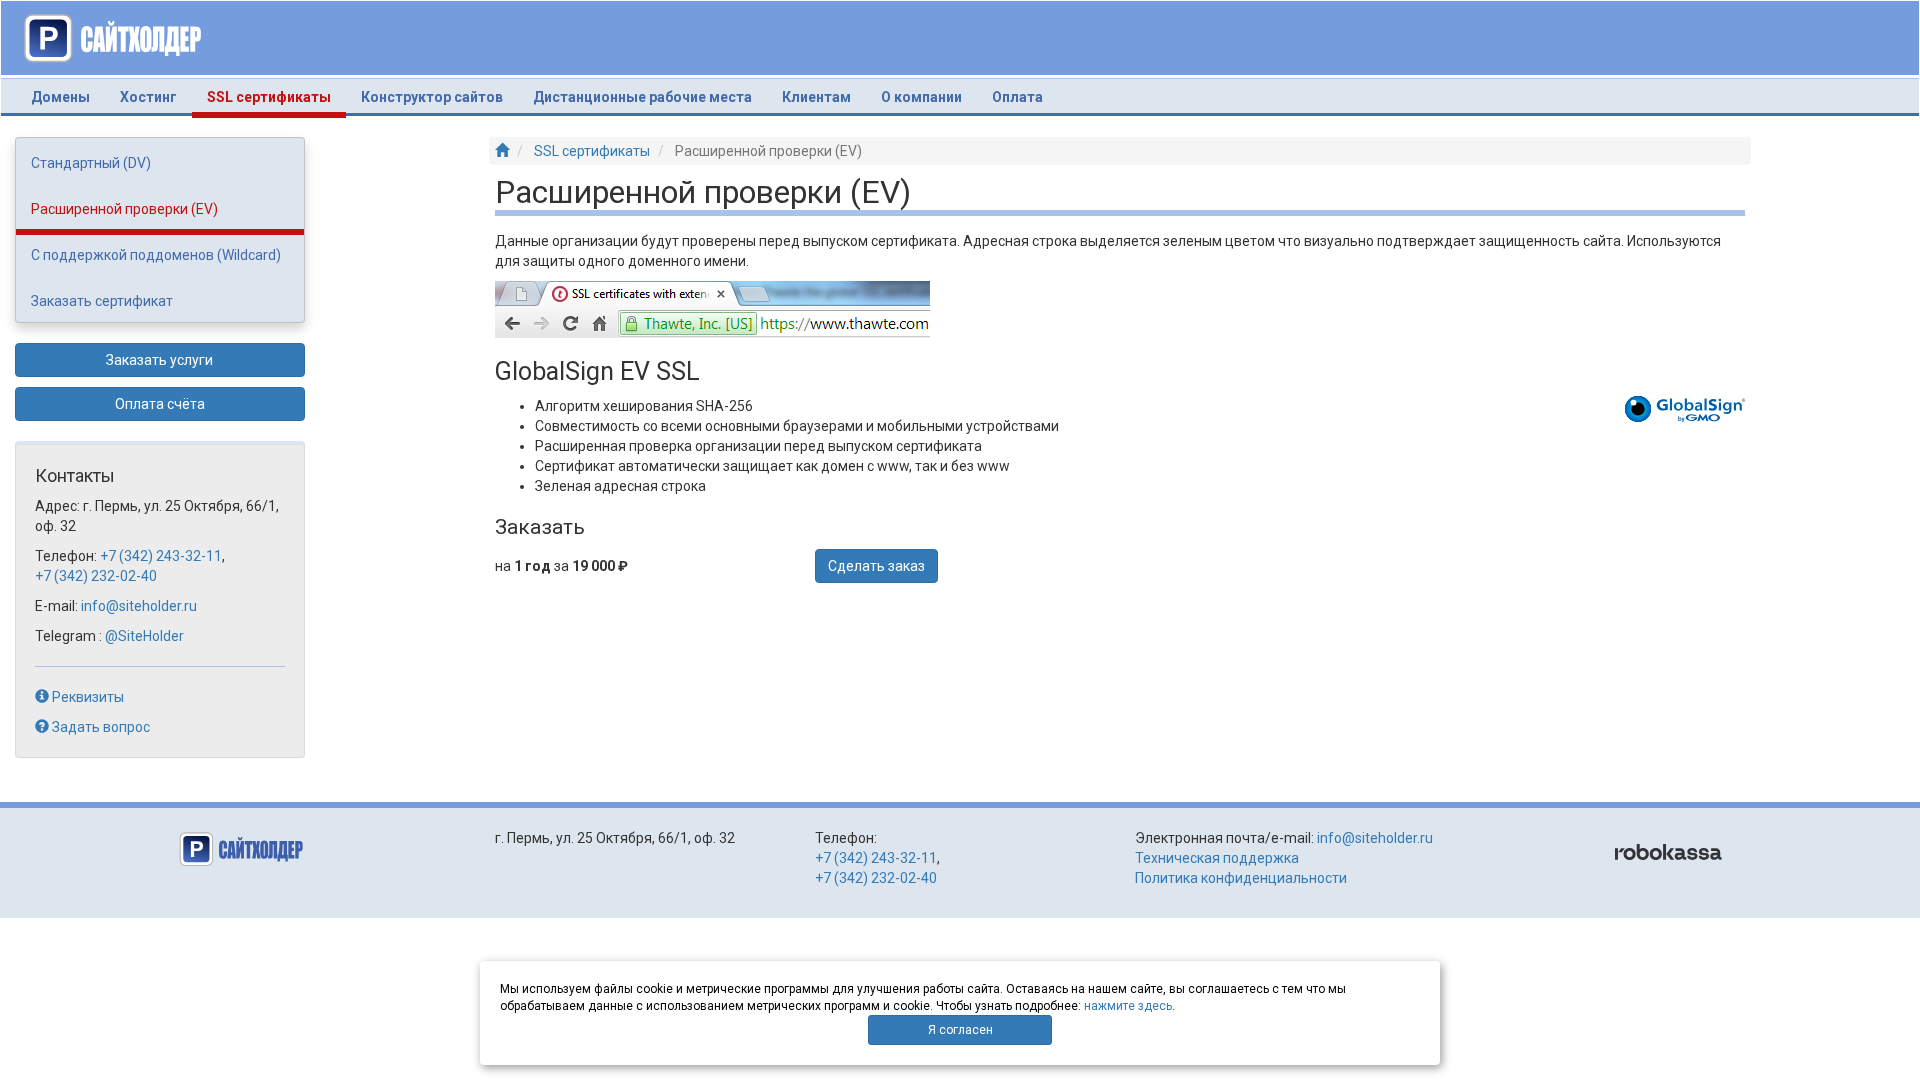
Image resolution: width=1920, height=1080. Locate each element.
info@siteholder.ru (139, 606)
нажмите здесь (1128, 1006)
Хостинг (148, 97)
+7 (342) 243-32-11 (161, 556)
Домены (60, 97)
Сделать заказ (876, 566)
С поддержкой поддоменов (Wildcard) (156, 255)
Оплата (1017, 97)
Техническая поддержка (1217, 858)
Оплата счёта (160, 404)
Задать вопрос (99, 727)
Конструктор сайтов (432, 97)
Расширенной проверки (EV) (124, 209)
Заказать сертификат (102, 301)
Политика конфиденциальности (1241, 878)
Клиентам (816, 97)
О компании (921, 97)
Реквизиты (86, 697)
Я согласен (960, 1030)
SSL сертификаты (276, 96)
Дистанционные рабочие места (642, 97)
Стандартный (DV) (91, 163)
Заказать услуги (159, 360)
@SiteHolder (144, 636)
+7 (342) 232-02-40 (96, 576)
